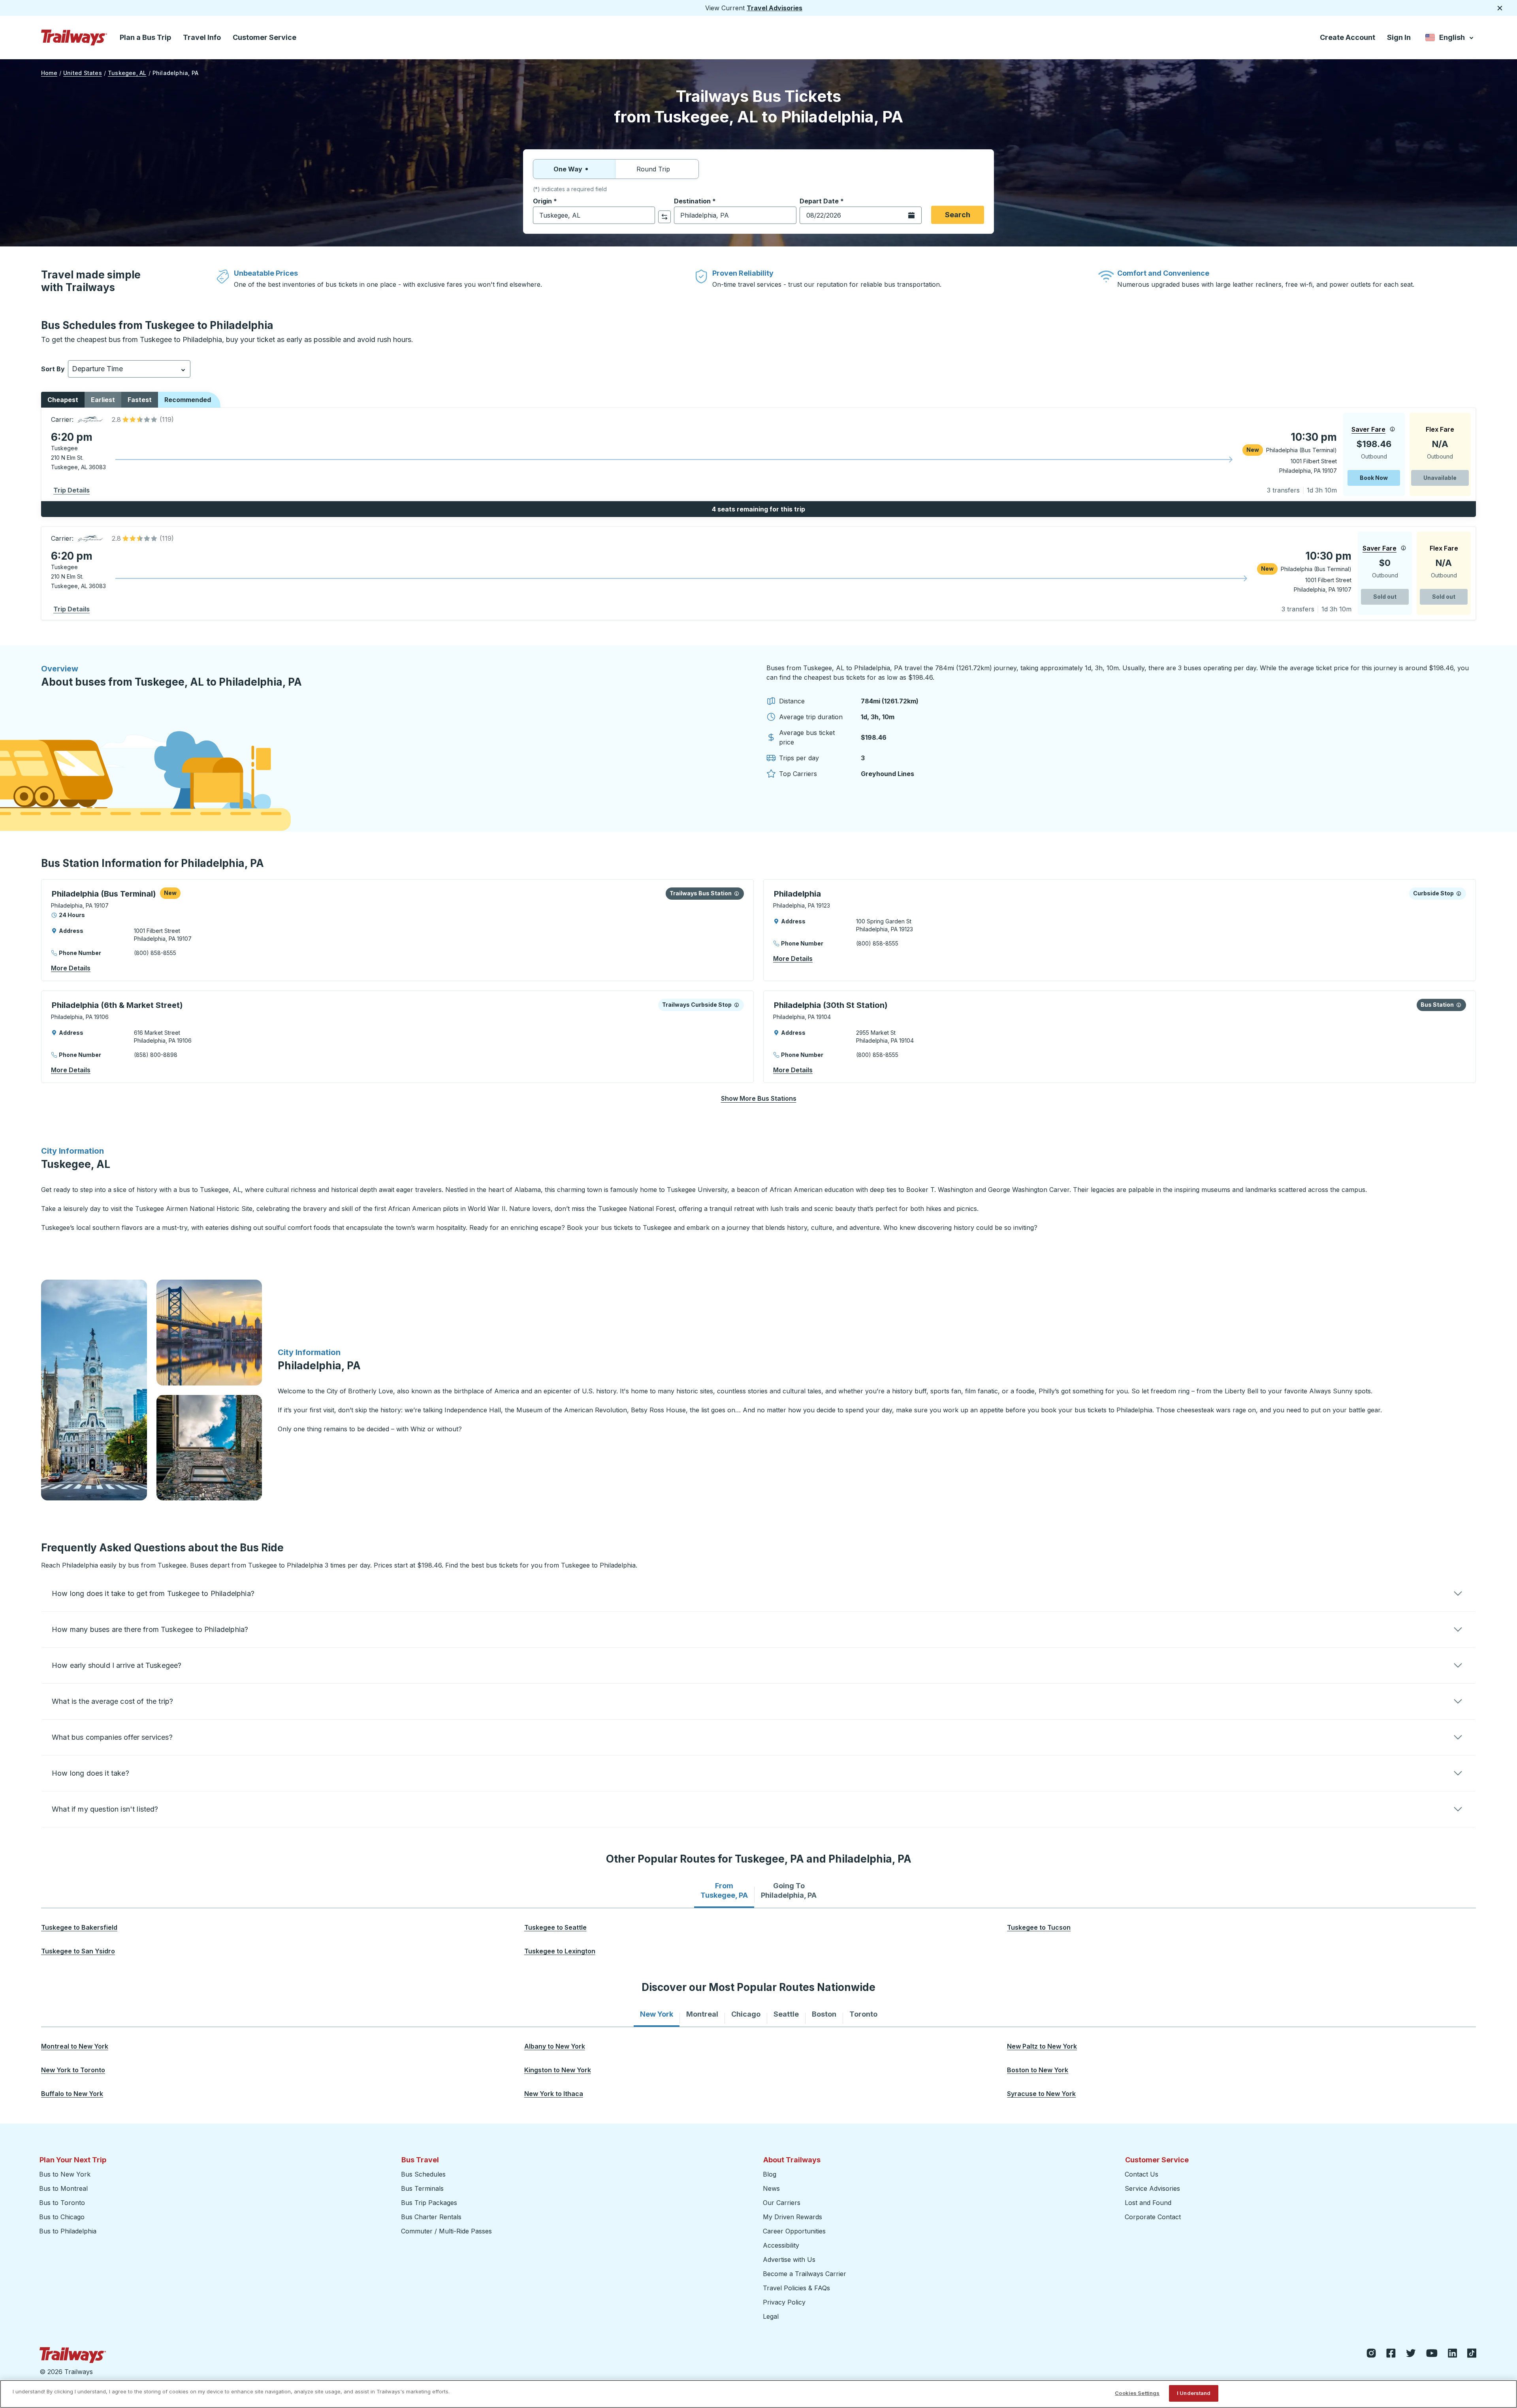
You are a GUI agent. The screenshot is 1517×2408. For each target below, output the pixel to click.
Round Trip (653, 169)
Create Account (1348, 37)
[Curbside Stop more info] (1459, 893)
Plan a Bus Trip (145, 37)
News (771, 2188)
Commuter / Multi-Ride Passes (446, 2231)
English (1450, 39)
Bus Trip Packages (429, 2203)
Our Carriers (782, 2203)
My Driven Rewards (792, 2217)
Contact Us (1142, 2174)
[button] (141, 419)
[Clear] (646, 215)
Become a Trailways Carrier (806, 2274)
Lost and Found (1148, 2203)
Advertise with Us (789, 2259)
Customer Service (264, 37)
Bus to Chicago (62, 2217)
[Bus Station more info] (737, 893)
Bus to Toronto (62, 2203)
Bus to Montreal (63, 2188)
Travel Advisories (774, 8)
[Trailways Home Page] (74, 38)
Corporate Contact (1153, 2217)
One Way (568, 169)
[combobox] (594, 215)
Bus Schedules (423, 2174)
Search (958, 215)
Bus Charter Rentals (431, 2217)
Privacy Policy (784, 2302)
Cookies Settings (1137, 2393)
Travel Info (202, 37)
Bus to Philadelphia (68, 2231)
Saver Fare (1368, 429)
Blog (770, 2174)
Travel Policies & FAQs (796, 2288)
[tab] (724, 1891)
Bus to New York (65, 2174)
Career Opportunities (794, 2231)
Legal (771, 2316)
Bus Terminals (422, 2188)
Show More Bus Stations (759, 1098)
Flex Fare (1440, 429)
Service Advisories (1152, 2188)
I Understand (1194, 2393)
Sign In (1399, 37)
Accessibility (781, 2245)
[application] (758, 454)
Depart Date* (822, 201)
